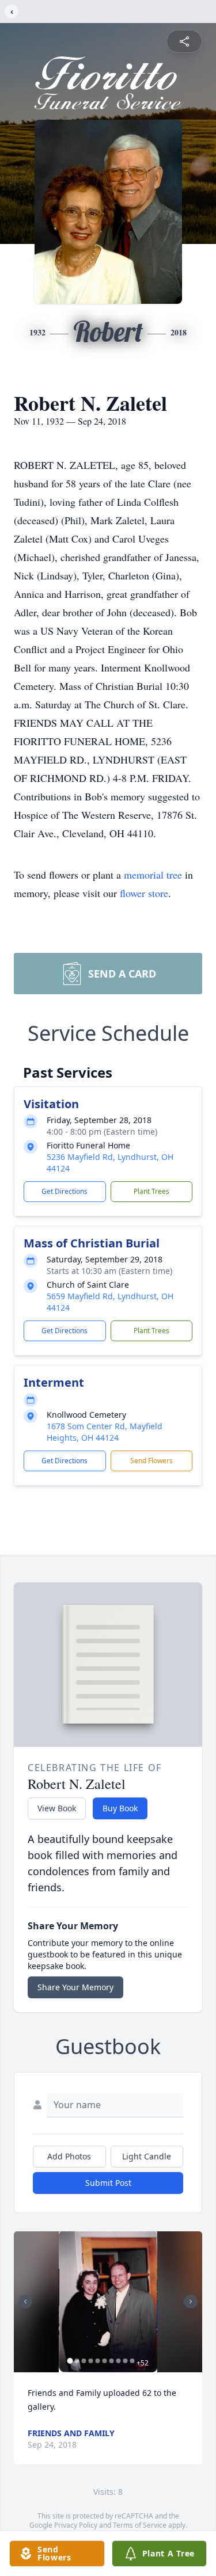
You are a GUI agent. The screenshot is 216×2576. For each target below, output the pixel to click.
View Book (57, 1808)
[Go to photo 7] (111, 2361)
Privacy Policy (76, 2525)
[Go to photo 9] (125, 2361)
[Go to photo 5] (97, 2361)
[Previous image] (25, 2302)
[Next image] (191, 2302)
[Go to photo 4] (90, 2361)
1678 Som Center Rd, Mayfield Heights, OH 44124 (105, 1432)
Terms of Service (140, 2525)
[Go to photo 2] (77, 2361)
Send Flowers (151, 1461)
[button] (108, 2302)
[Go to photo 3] (84, 2361)
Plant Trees (151, 1191)
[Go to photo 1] (70, 2361)
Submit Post (108, 2183)
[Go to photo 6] (104, 2361)
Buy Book (120, 1808)
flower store (144, 893)
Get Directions (65, 1191)
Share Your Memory (75, 1987)
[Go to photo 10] (132, 2361)
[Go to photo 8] (118, 2361)
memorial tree (153, 875)
